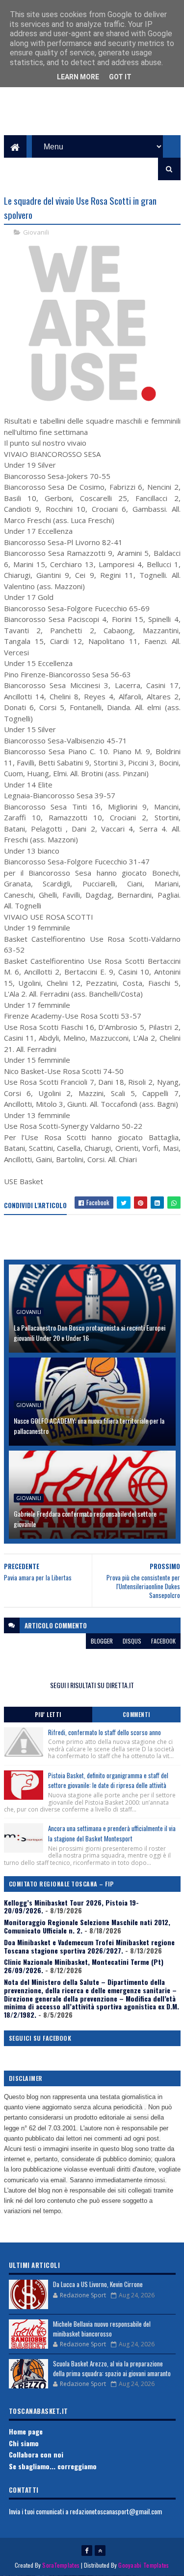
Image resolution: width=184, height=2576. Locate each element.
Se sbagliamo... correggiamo (53, 2466)
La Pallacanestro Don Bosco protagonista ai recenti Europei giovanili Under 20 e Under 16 (90, 1333)
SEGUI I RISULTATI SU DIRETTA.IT (92, 1685)
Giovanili (36, 232)
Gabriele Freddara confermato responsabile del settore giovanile (85, 1519)
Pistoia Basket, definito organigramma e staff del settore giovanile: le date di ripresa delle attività (108, 1780)
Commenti (136, 1715)
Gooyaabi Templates (144, 2565)
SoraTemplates (61, 2565)
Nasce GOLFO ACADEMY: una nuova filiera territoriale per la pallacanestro (89, 1426)
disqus (132, 1641)
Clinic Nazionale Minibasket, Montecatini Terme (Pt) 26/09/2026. (84, 1966)
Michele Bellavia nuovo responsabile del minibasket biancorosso (102, 2329)
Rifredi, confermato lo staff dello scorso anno (105, 1732)
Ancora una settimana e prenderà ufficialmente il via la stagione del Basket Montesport (112, 1833)
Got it (120, 77)
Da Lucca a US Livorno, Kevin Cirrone (98, 2284)
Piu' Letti (48, 1715)
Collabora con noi (36, 2454)
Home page (26, 2431)
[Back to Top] (100, 2551)
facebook (163, 1641)
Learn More (78, 77)
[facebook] (87, 2551)
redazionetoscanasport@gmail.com (116, 2511)
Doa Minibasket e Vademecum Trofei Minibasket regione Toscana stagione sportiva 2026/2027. (89, 1946)
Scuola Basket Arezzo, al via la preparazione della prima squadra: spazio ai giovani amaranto (112, 2368)
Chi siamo (24, 2443)
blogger (102, 1641)
